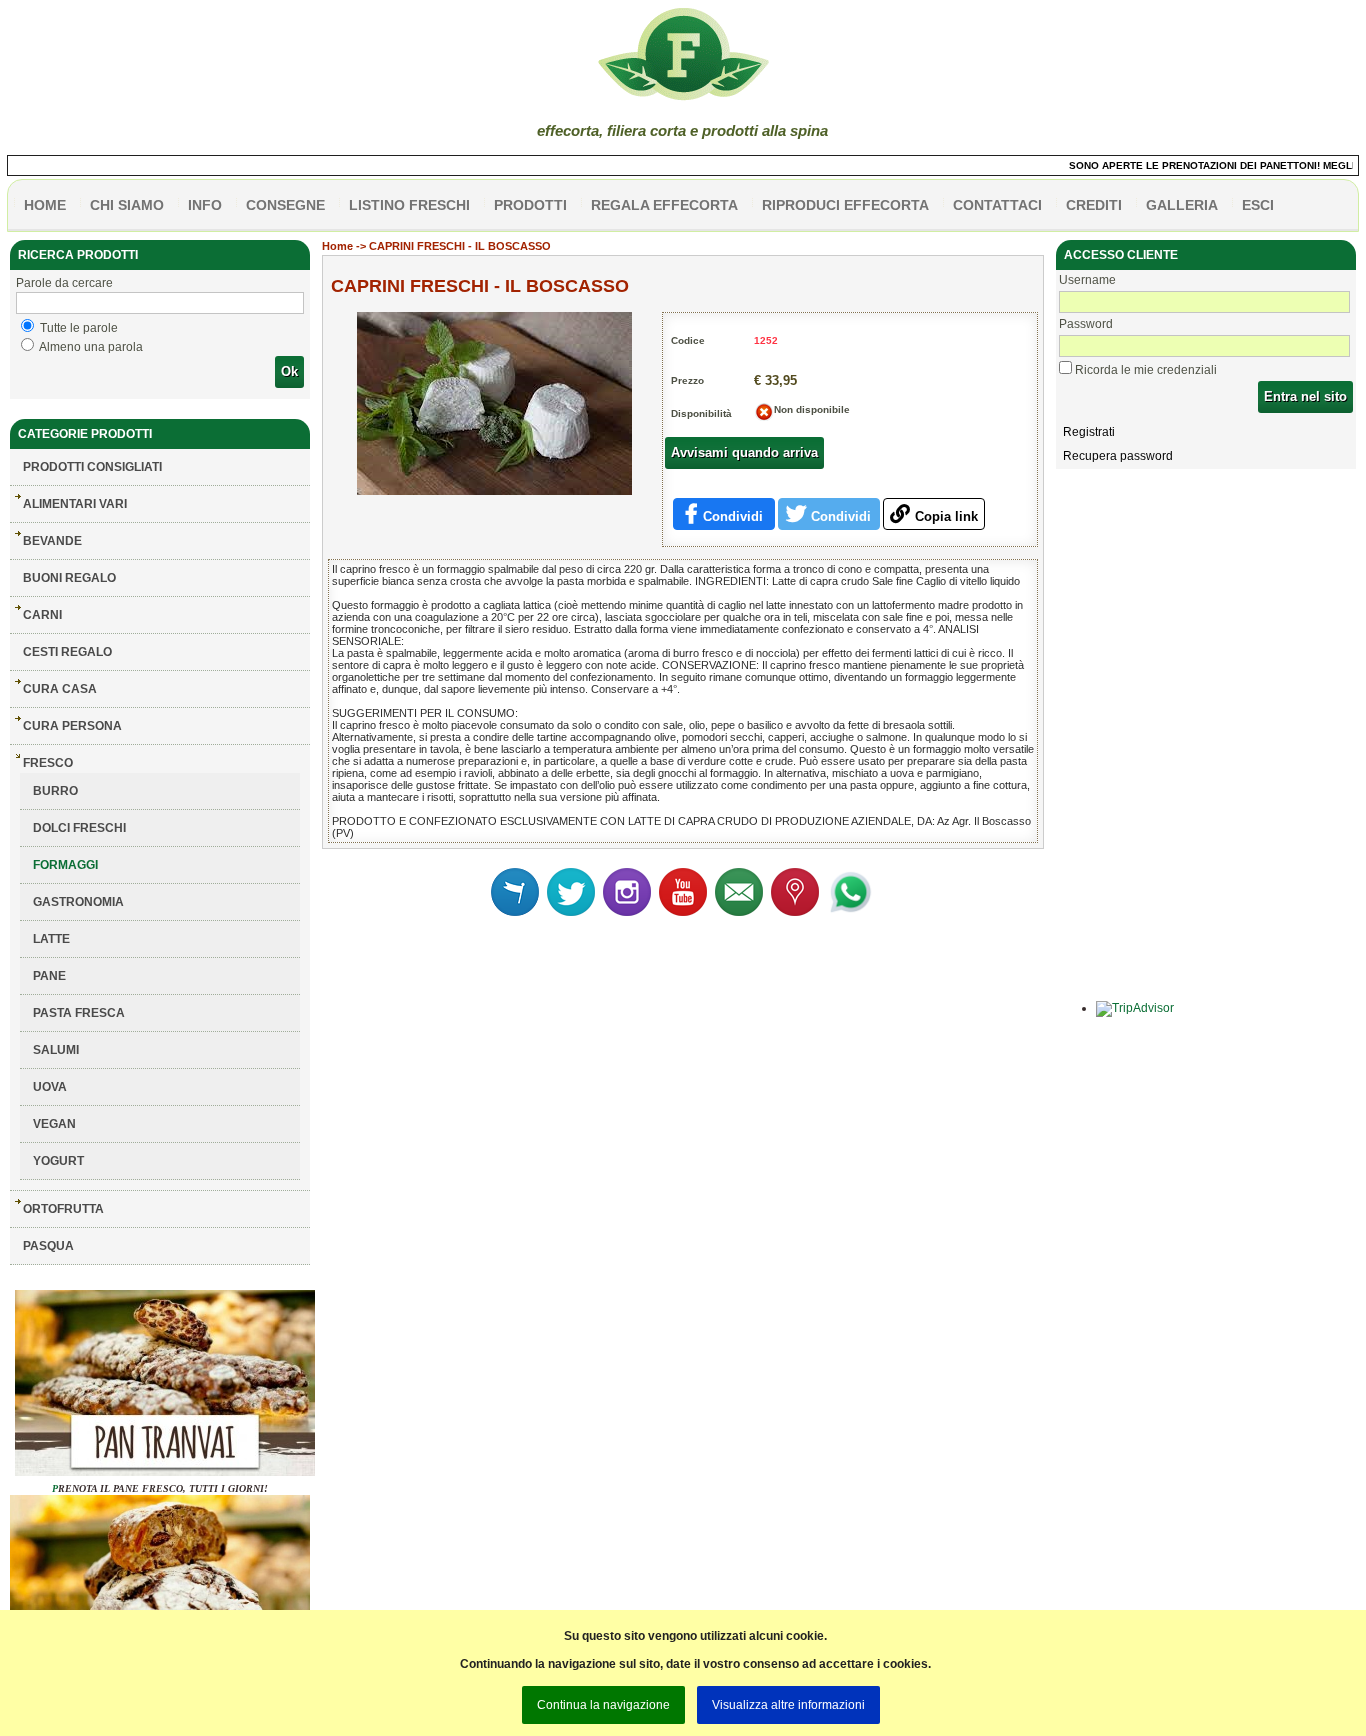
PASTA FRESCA (79, 1013)
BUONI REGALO (69, 578)
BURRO (55, 791)
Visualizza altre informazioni (788, 1705)
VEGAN (54, 1124)
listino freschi (409, 205)
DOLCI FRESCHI (79, 828)
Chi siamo (127, 205)
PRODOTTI (530, 205)
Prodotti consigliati (92, 467)
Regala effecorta (664, 205)
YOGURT (58, 1161)
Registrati (1089, 432)
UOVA (50, 1087)
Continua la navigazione (603, 1705)
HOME (45, 205)
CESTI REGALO (67, 652)
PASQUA (48, 1246)
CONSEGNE (285, 205)
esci (1258, 205)
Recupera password (1118, 456)
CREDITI (1094, 205)
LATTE (51, 939)
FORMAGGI (65, 865)
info (205, 205)
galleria (1182, 205)
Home (337, 246)
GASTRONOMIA (78, 902)
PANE (49, 976)
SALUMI (56, 1050)
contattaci (997, 205)
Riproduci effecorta (845, 205)
